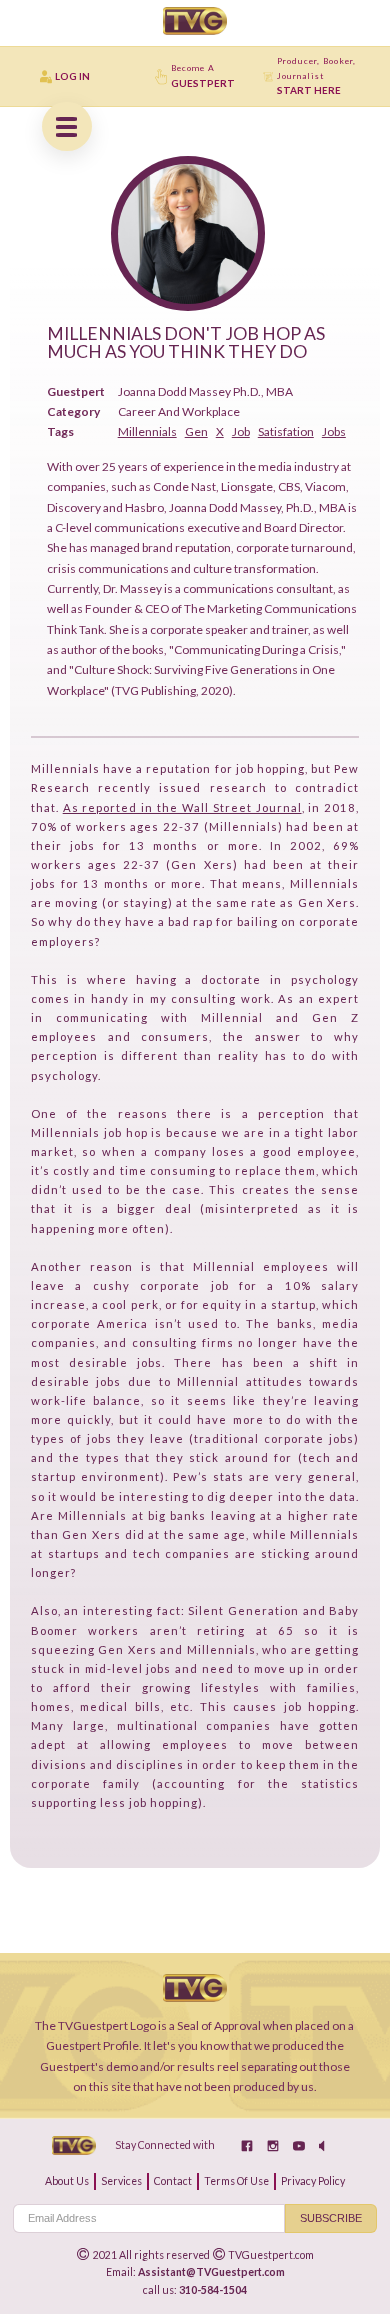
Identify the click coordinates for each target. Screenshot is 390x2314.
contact (173, 2181)
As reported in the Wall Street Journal (182, 807)
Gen (196, 431)
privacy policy (313, 2181)
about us (67, 2181)
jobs (334, 431)
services (121, 2181)
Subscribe (331, 2218)
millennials (147, 431)
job (241, 431)
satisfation (286, 431)
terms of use (236, 2181)
